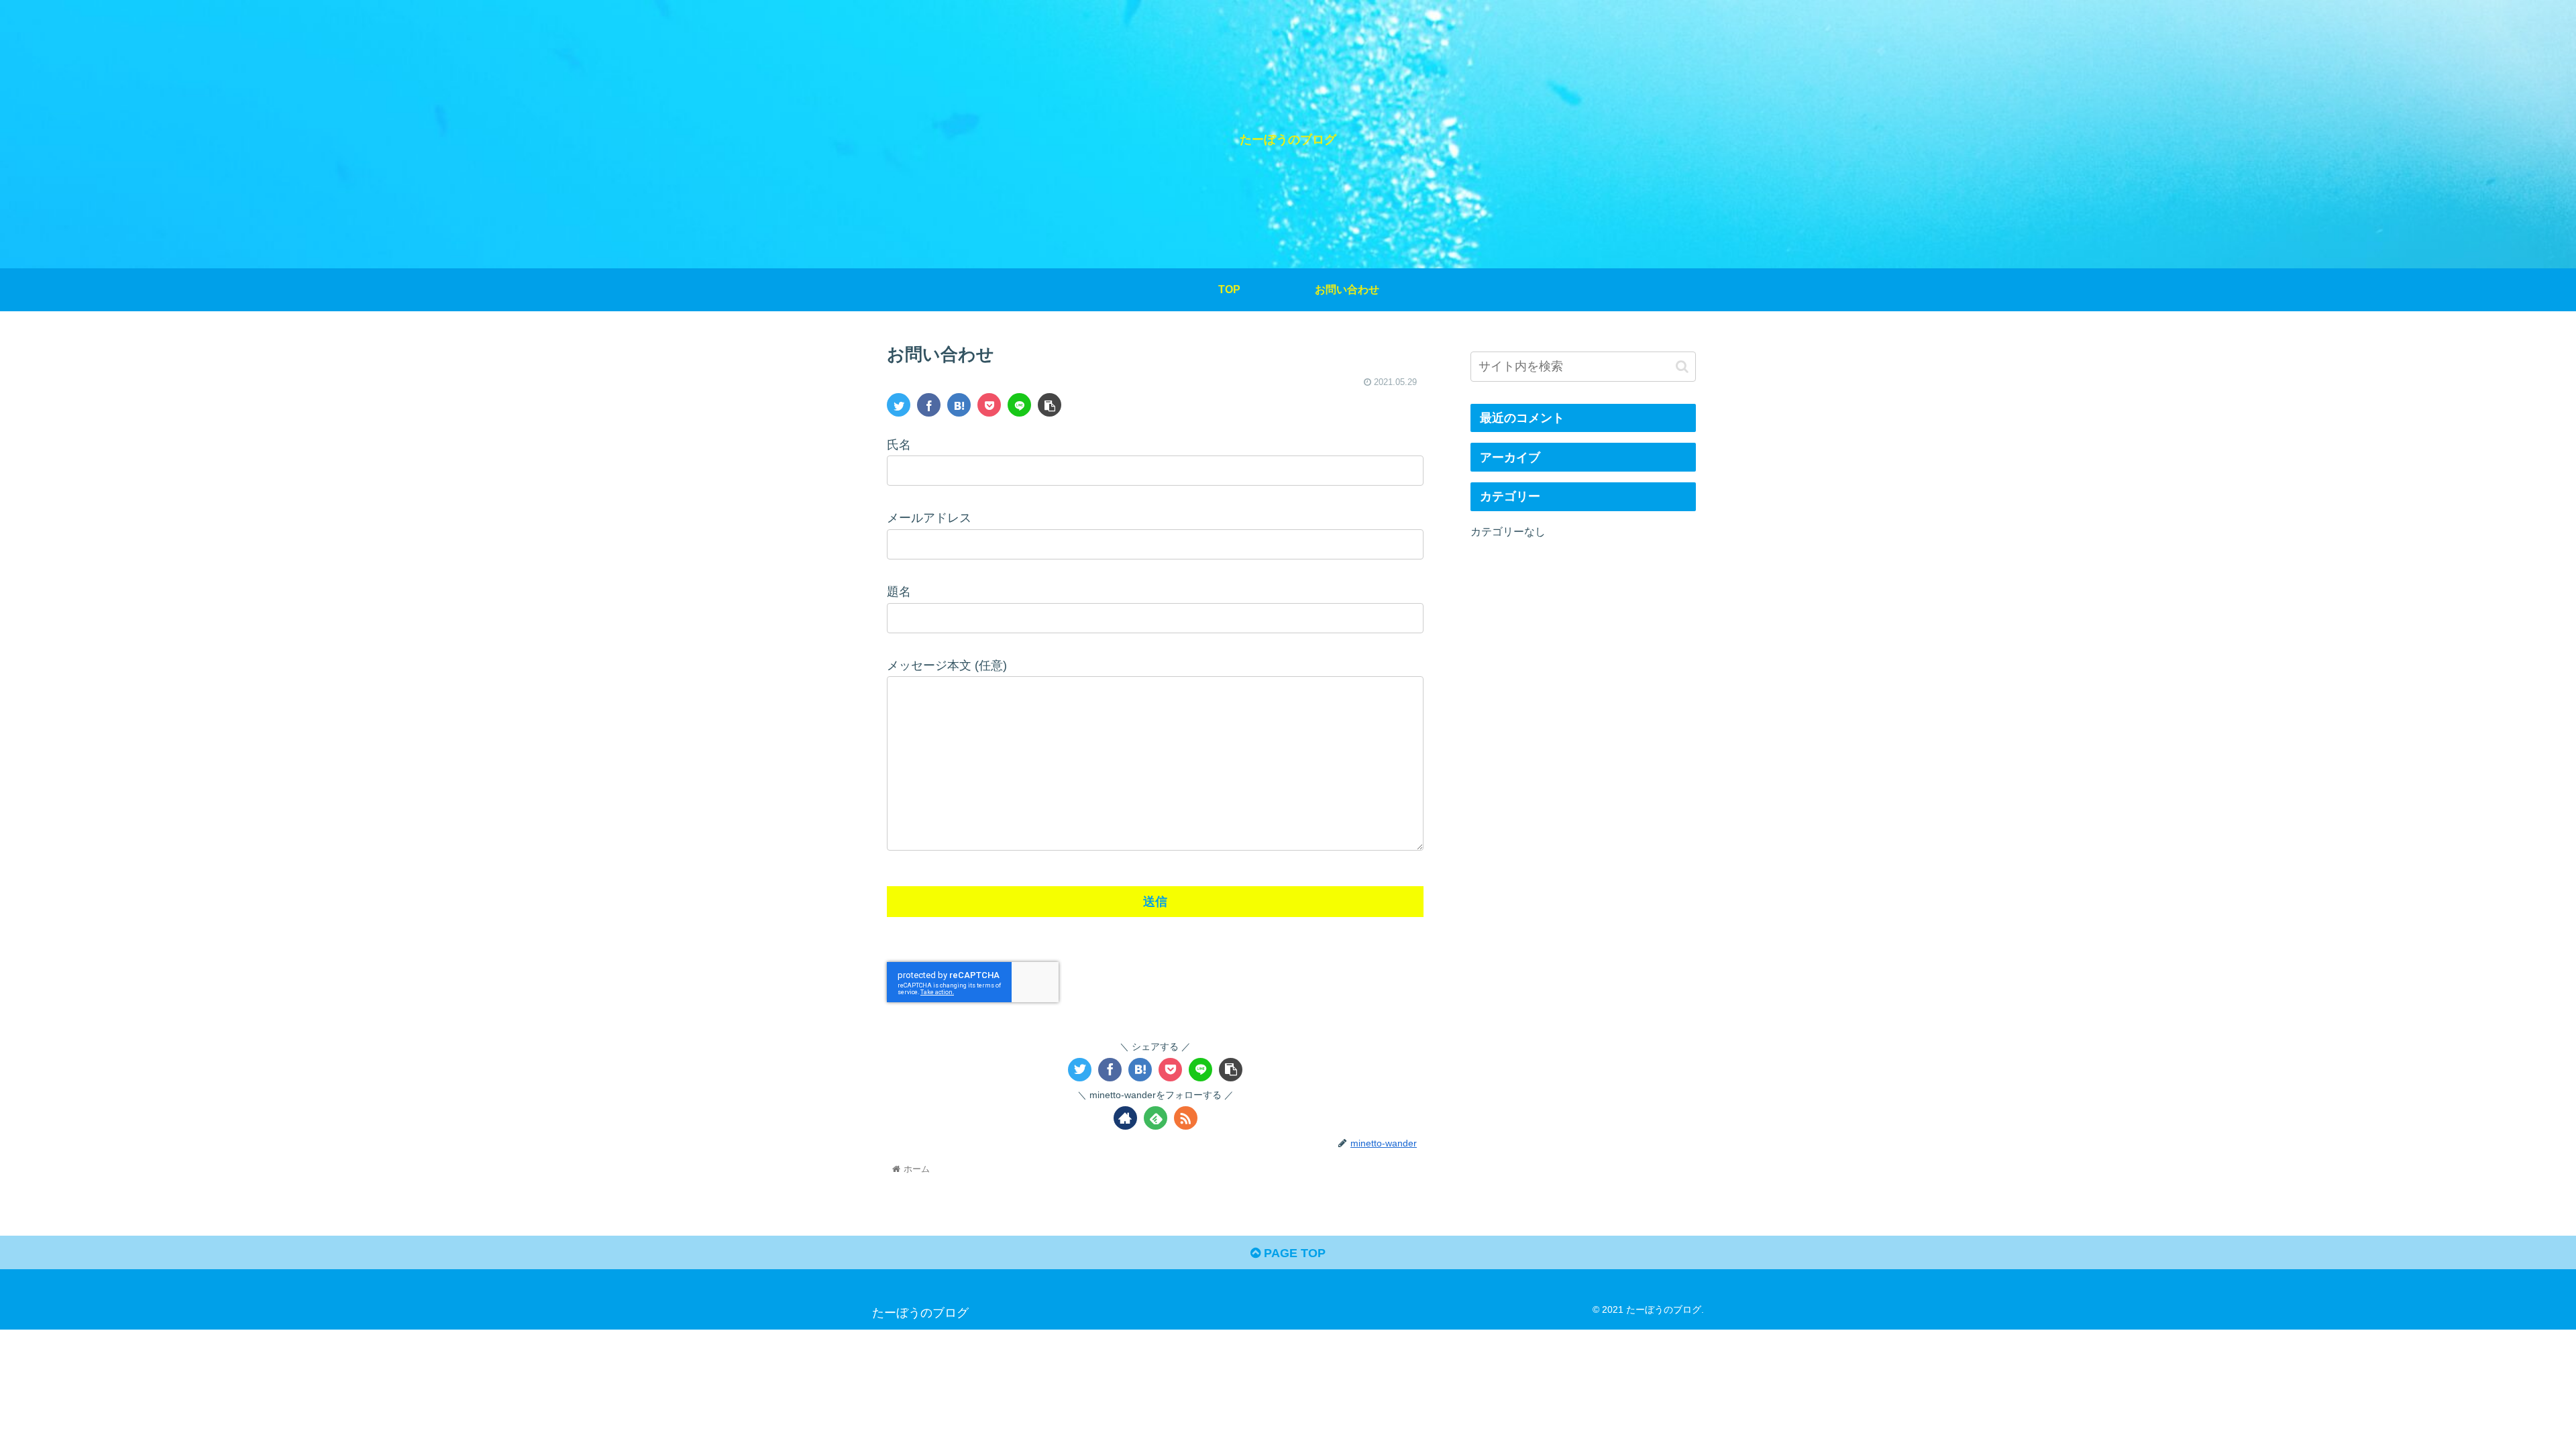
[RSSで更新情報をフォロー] (1186, 1118)
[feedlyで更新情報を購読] (1156, 1118)
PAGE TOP (1293, 1253)
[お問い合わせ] (959, 405)
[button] (1682, 367)
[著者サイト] (1125, 1118)
